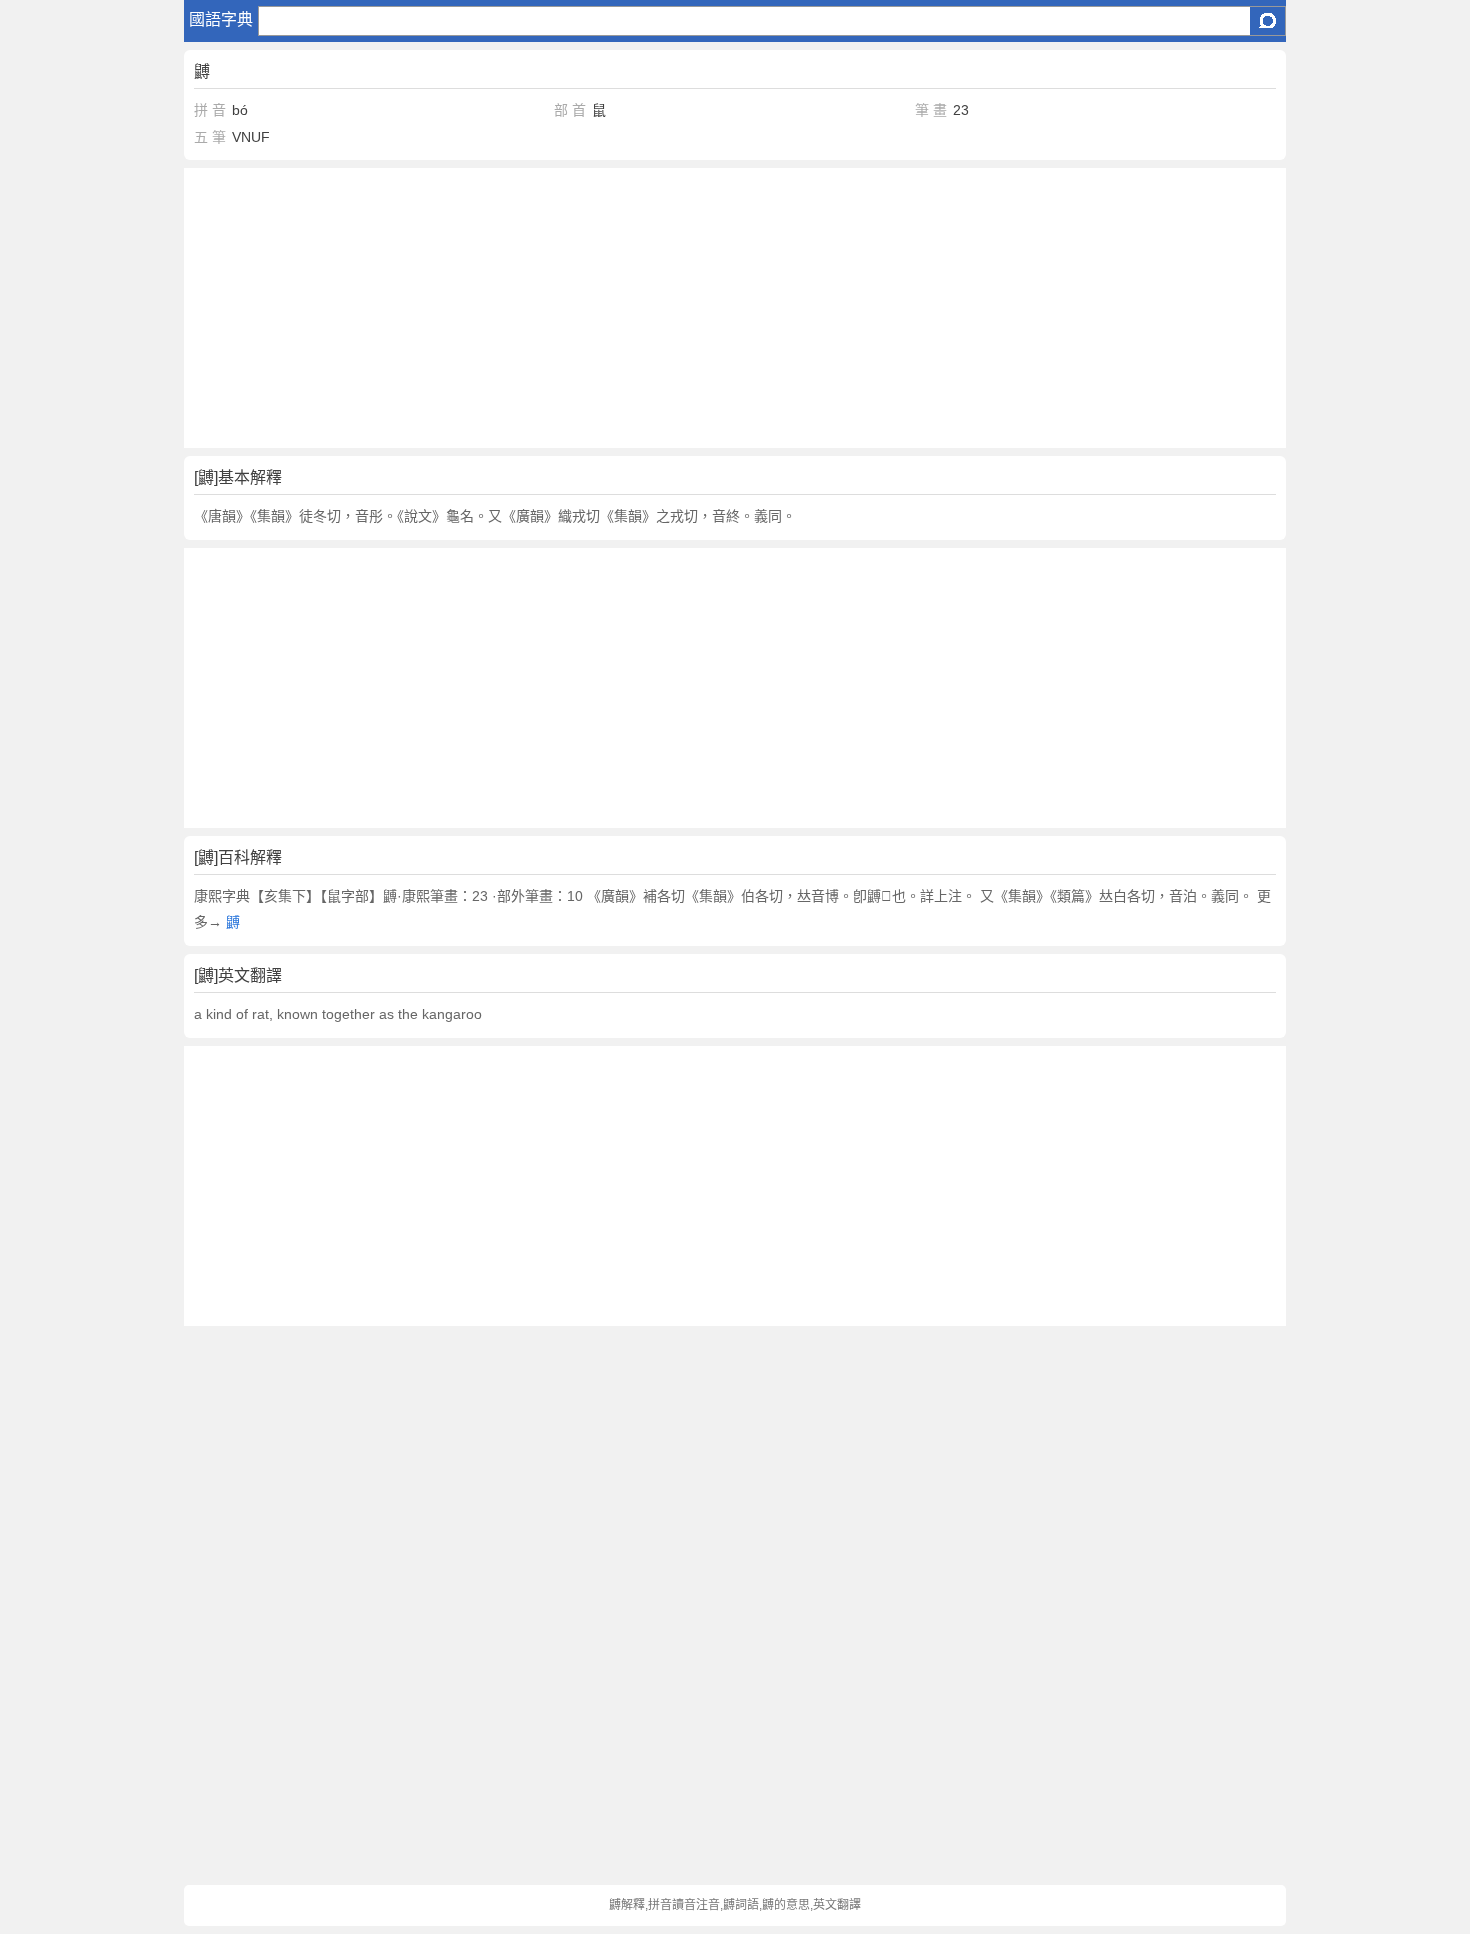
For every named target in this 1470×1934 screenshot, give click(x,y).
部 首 (570, 110)
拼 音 (210, 110)
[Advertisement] (735, 308)
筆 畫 (931, 110)
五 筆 (210, 137)
